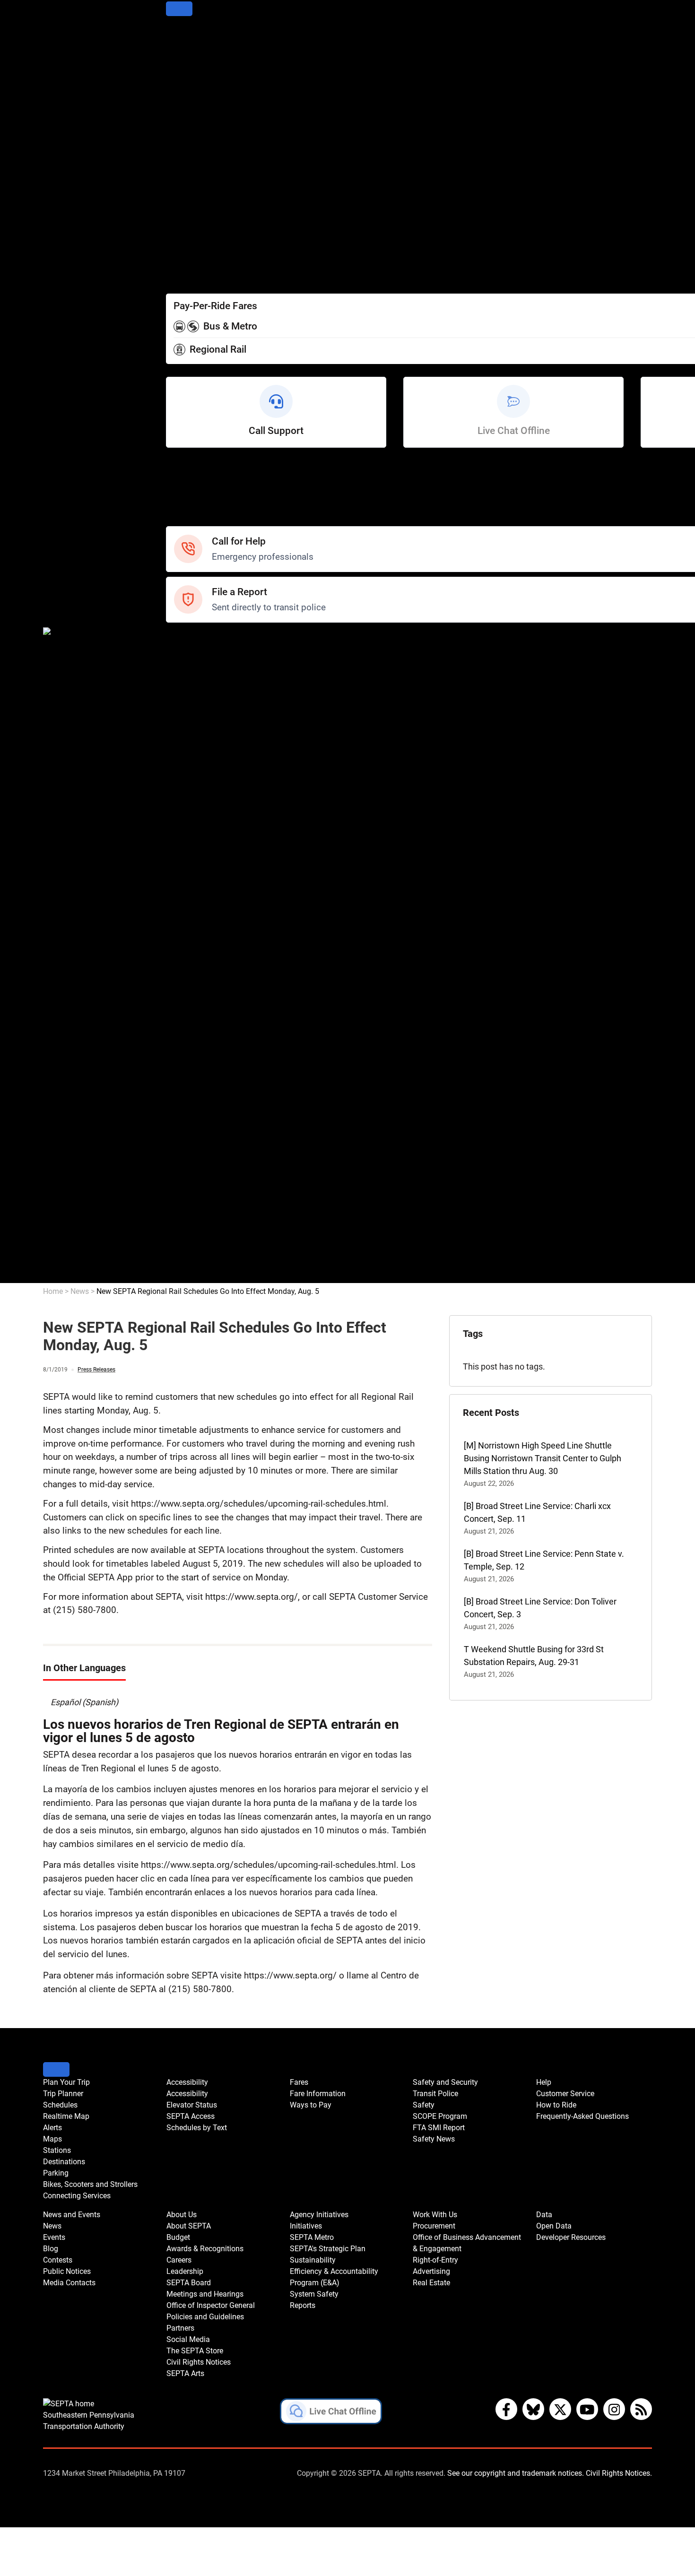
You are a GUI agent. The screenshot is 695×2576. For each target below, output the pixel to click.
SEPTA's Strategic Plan (208, 1085)
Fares (177, 239)
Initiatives (184, 1060)
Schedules (186, 61)
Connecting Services (204, 163)
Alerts (177, 86)
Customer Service (200, 481)
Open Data (186, 1264)
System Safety (194, 1136)
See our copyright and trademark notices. (516, 2473)
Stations (182, 112)
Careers (181, 906)
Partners (182, 983)
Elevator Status (192, 2105)
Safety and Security (203, 638)
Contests (183, 830)
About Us (183, 855)
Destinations (190, 125)
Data (175, 1251)
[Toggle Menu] (179, 9)
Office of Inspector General (216, 958)
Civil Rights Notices (202, 1021)
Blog (174, 753)
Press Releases (96, 1370)
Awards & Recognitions (209, 894)
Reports (181, 1149)
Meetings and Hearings (210, 945)
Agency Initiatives (199, 1047)
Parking (180, 137)
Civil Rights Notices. (619, 2473)
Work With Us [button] (435, 2215)
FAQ (174, 507)
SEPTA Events (192, 804)
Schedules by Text (200, 227)
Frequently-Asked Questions (582, 2116)
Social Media (190, 996)
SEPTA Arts (187, 1034)
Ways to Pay (189, 265)
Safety (178, 520)
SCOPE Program (196, 677)
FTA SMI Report (195, 690)
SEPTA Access (193, 214)
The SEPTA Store (198, 1009)
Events (54, 2237)
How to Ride (189, 494)
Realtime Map (192, 74)
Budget (179, 881)
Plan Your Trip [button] (66, 2082)
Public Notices (193, 766)
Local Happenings (200, 817)
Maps (177, 99)
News (177, 728)
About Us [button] (182, 2215)
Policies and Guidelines (209, 970)
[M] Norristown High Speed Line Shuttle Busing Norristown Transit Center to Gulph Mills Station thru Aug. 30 (543, 1458)
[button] (331, 2413)
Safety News (190, 702)
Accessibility (189, 188)
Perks (177, 278)
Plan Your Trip (192, 35)
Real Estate (187, 1238)
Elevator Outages (198, 201)
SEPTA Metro (191, 1072)
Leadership (187, 919)
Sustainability (191, 1098)
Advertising (187, 1226)
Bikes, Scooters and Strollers (219, 150)
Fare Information (197, 252)
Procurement (191, 1175)
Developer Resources (206, 1277)
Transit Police (191, 651)
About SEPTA (191, 868)
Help (175, 469)
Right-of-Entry (191, 1213)
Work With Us (191, 1162)
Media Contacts (196, 779)
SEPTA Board (191, 932)
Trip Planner (188, 48)
